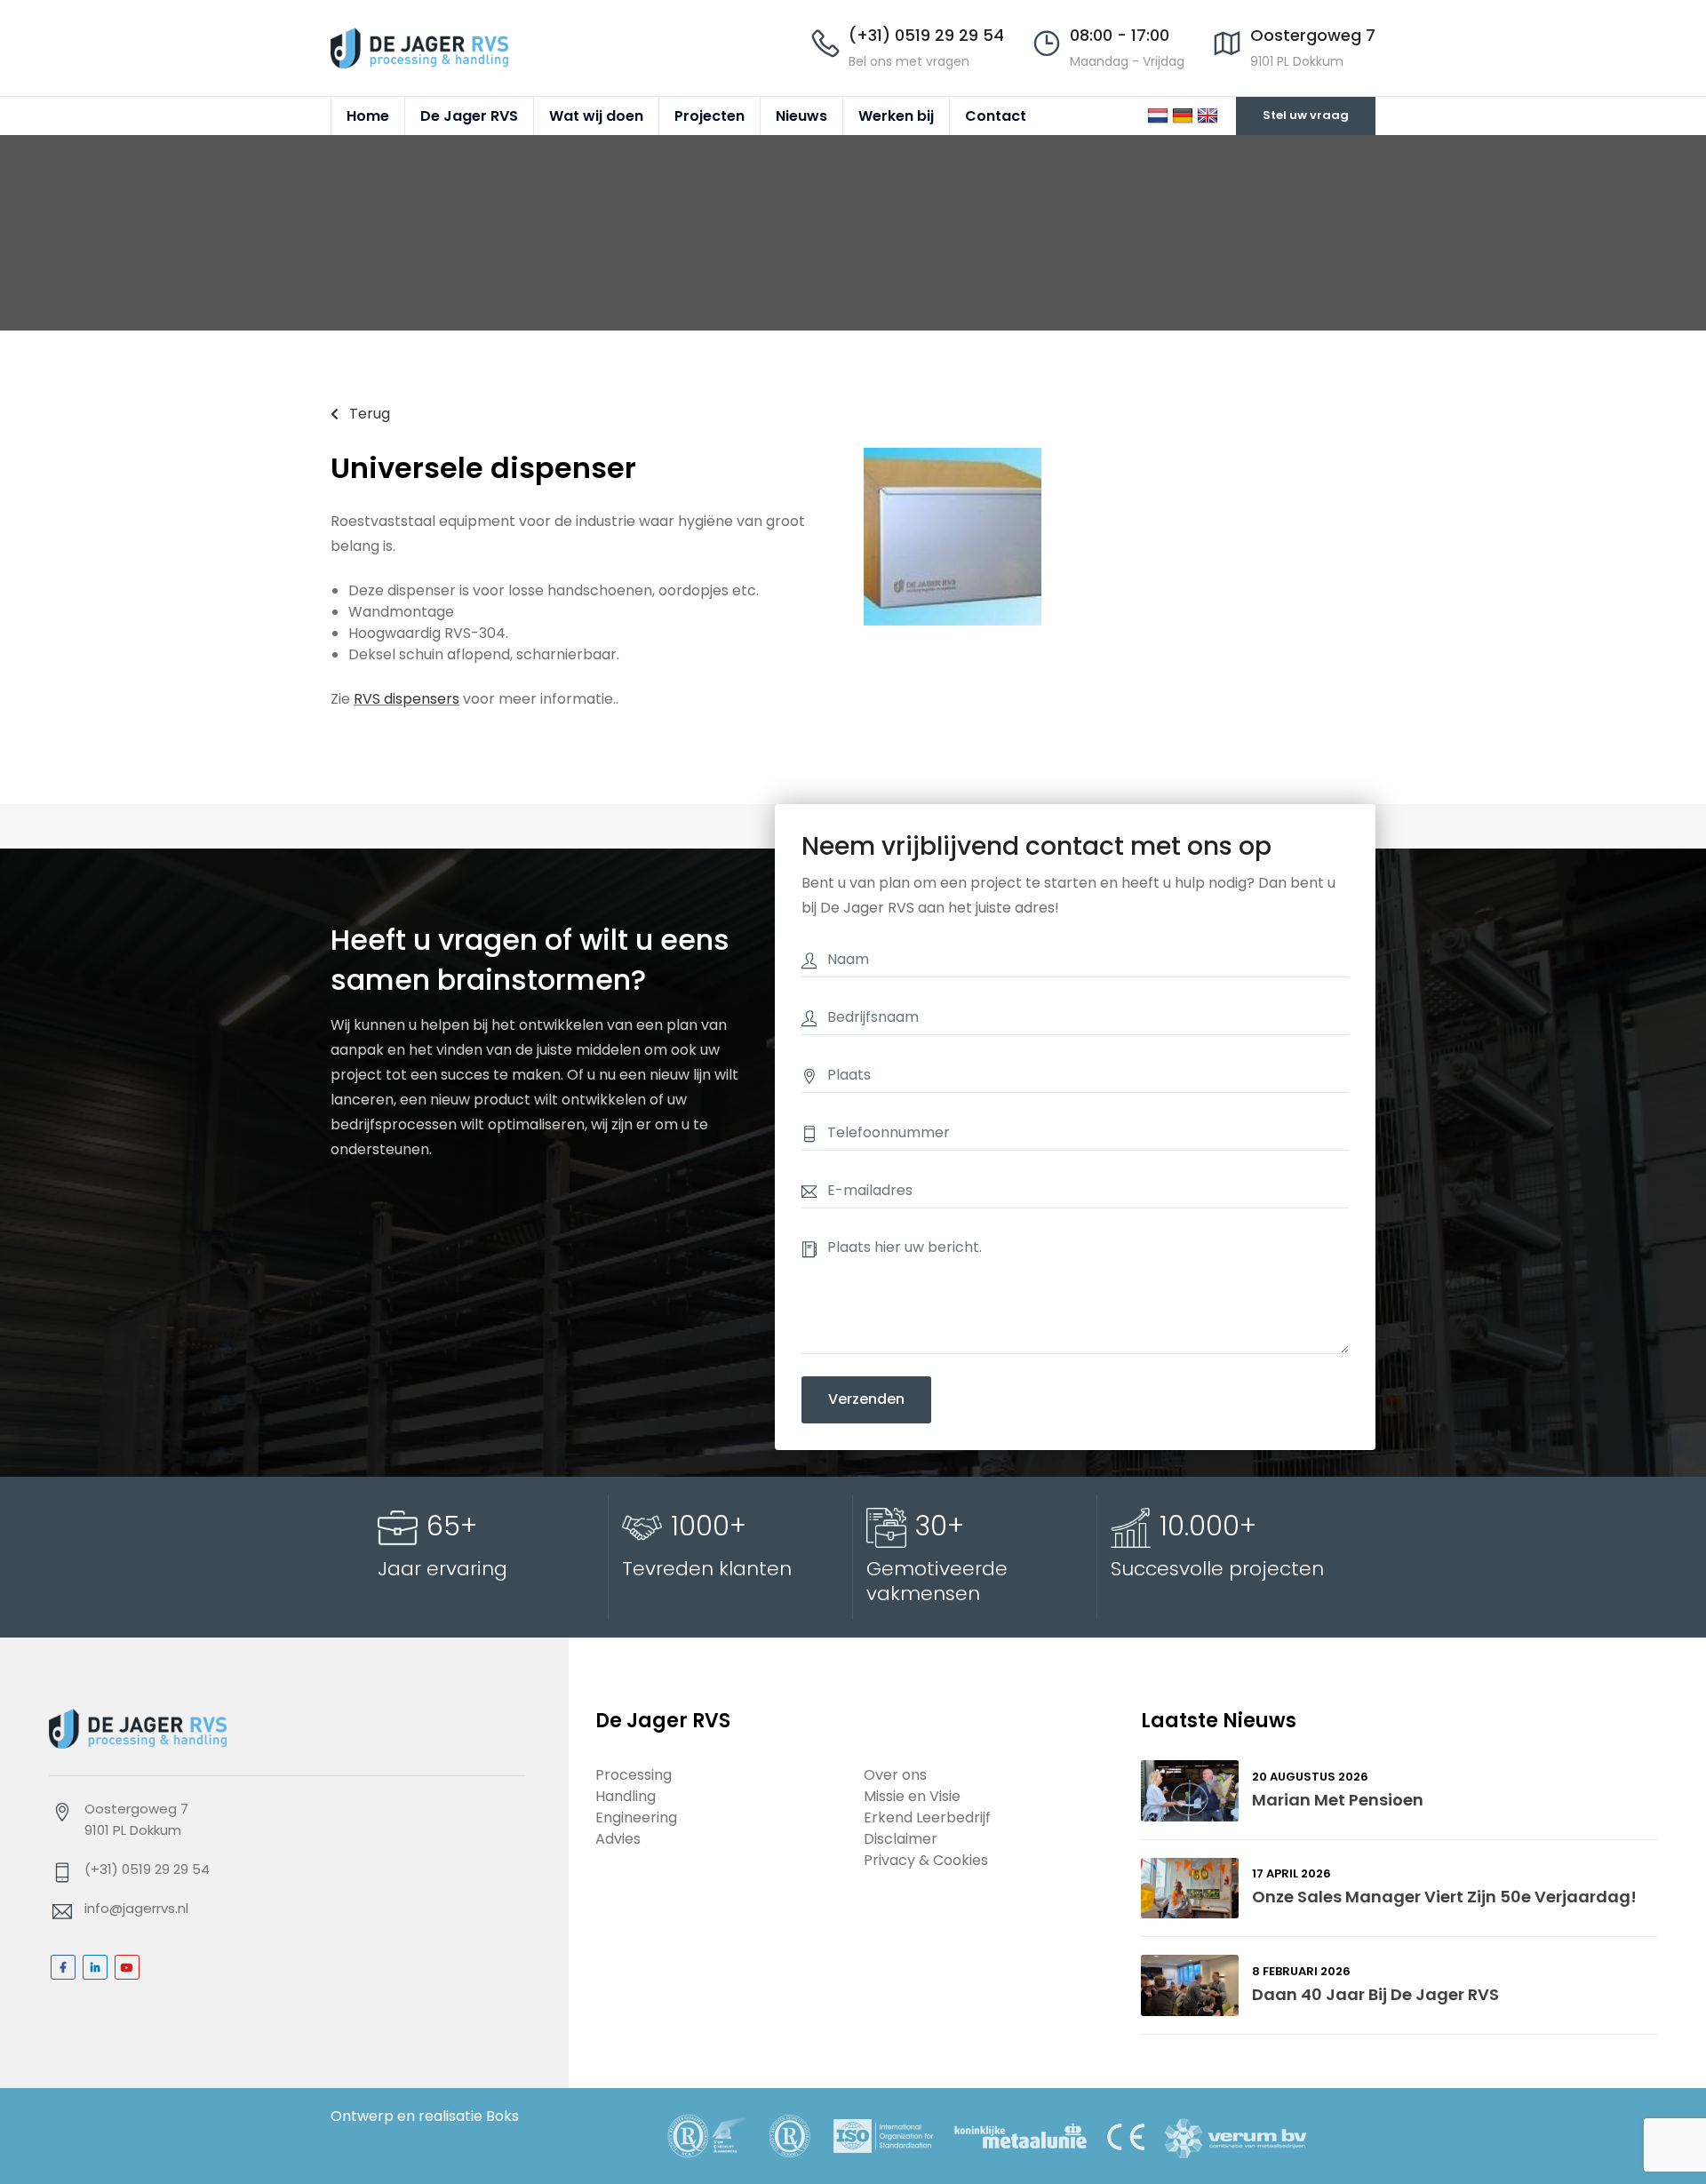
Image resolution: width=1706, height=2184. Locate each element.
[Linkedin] (95, 1967)
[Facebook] (63, 1967)
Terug (368, 414)
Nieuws (801, 116)
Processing (634, 1775)
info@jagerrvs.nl (136, 1908)
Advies (618, 1839)
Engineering (636, 1817)
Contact (996, 116)
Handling (626, 1796)
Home (368, 116)
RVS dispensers (407, 699)
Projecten (710, 116)
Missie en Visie (912, 1796)
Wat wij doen (596, 116)
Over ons (895, 1775)
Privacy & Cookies (926, 1860)
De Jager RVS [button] (469, 116)
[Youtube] (127, 1967)
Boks (502, 2116)
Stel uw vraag (1306, 115)
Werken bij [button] (896, 116)
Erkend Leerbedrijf (927, 1817)
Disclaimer (901, 1839)
